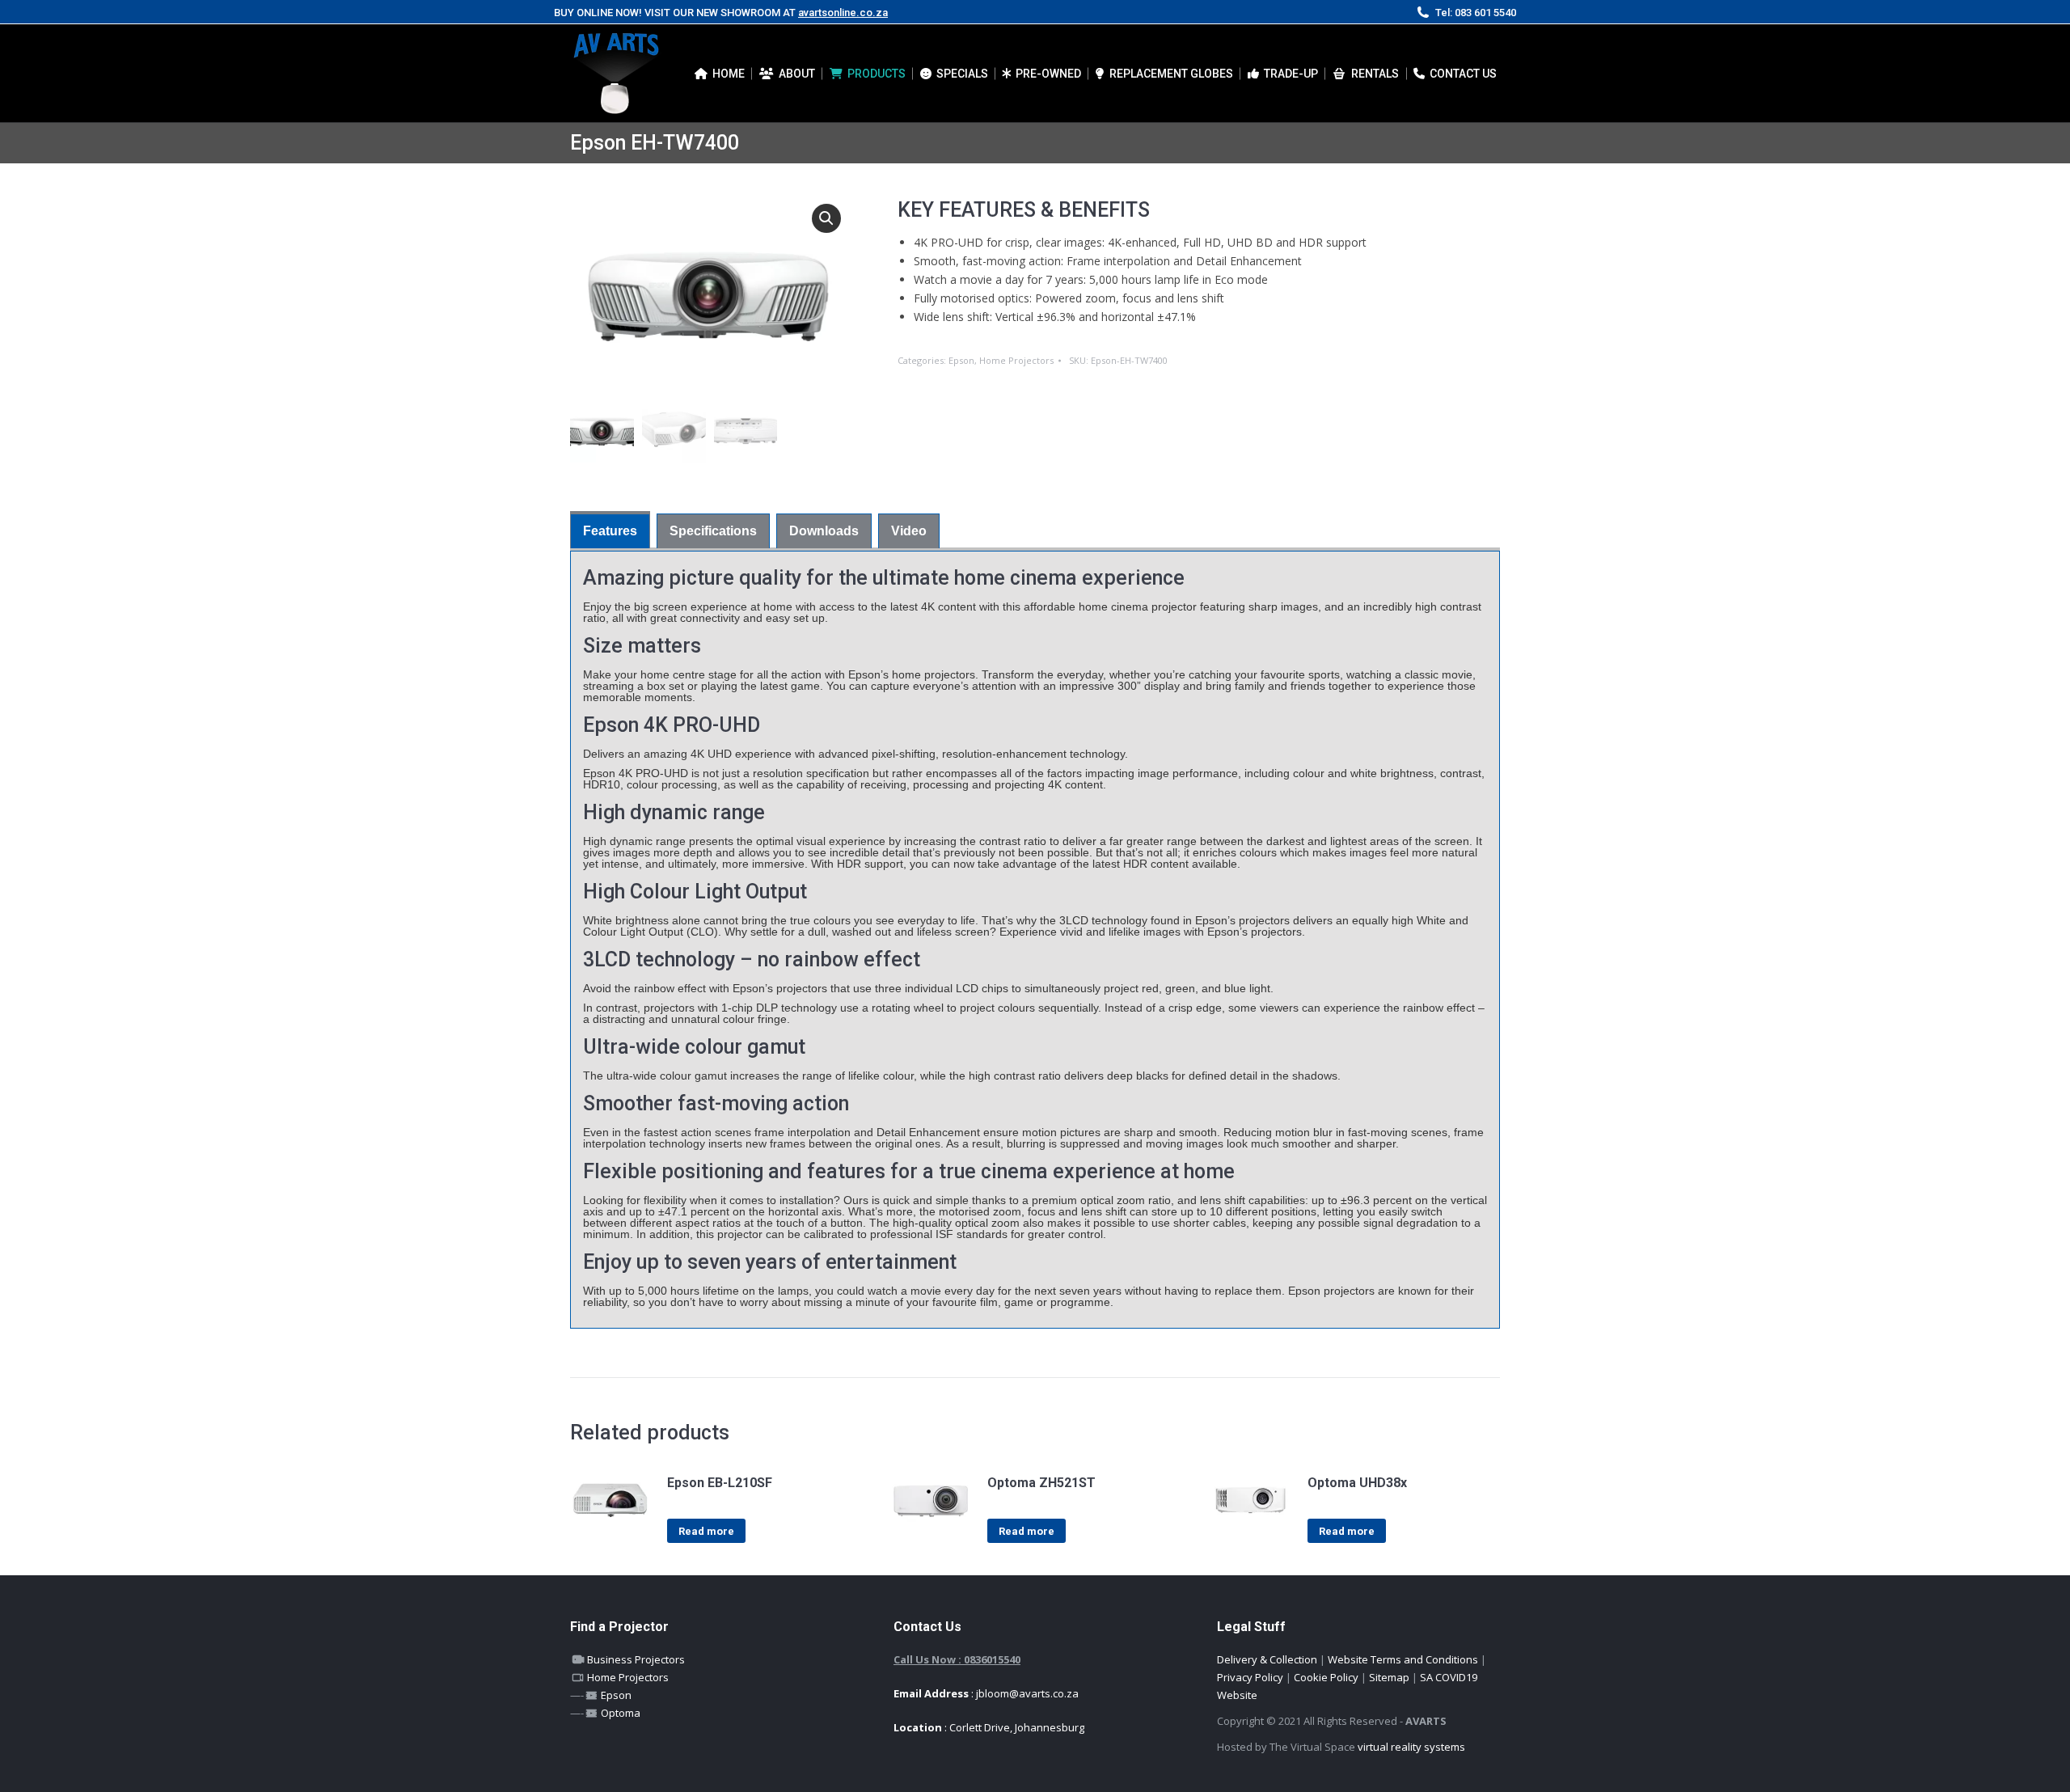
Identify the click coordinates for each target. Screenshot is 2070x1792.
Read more (706, 1531)
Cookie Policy (1326, 1677)
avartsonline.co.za (843, 13)
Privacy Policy (1250, 1677)
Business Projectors (635, 1659)
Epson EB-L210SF (720, 1483)
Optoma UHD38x (1357, 1483)
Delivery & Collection (1267, 1659)
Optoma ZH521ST (1041, 1483)
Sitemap (1389, 1677)
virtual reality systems (1411, 1747)
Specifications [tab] (713, 531)
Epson (961, 360)
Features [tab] (610, 531)
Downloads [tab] (824, 531)
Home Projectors (1016, 360)
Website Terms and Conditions (1403, 1659)
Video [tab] (909, 531)
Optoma (619, 1713)
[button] (826, 218)
